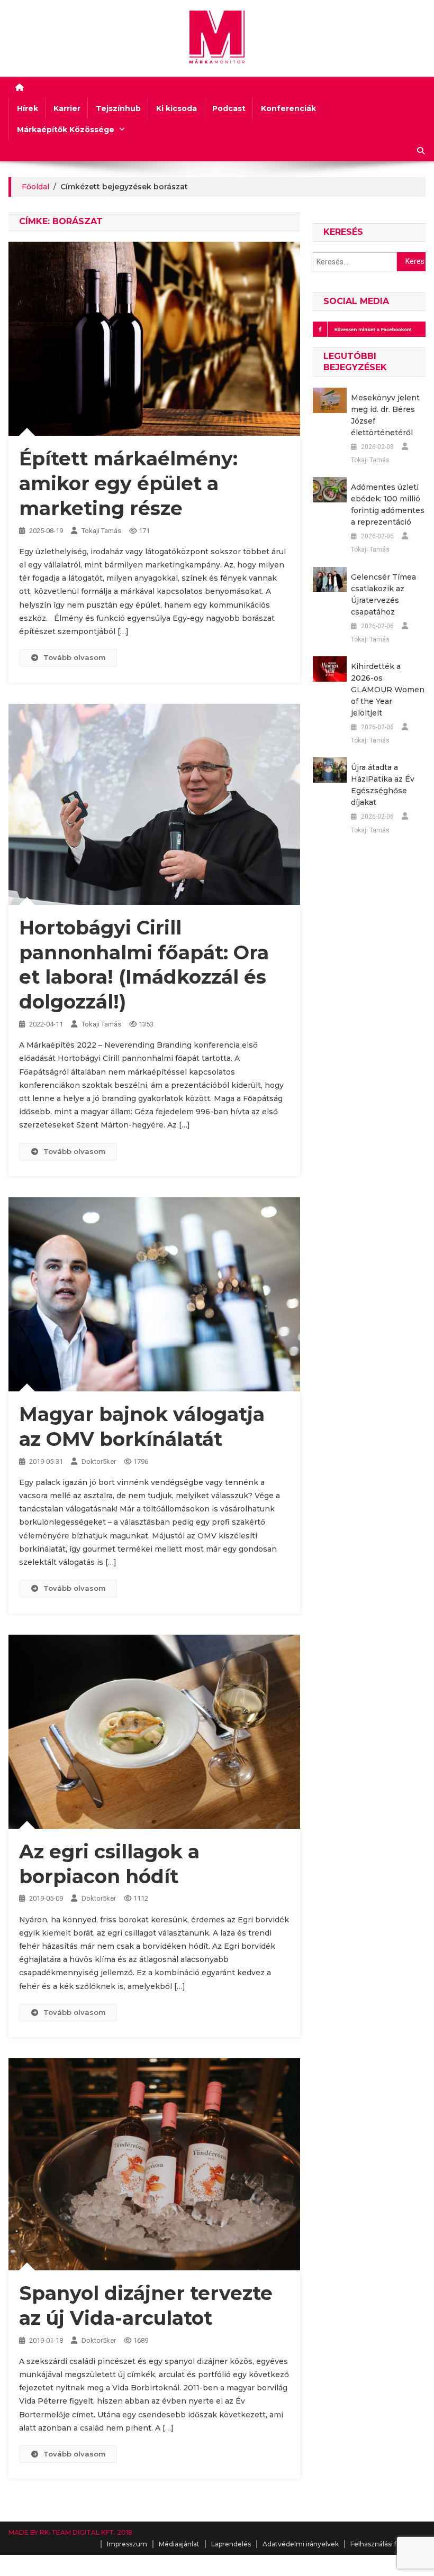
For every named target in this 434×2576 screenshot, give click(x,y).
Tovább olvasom (75, 657)
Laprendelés (231, 2544)
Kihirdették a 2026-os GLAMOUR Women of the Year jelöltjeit (388, 690)
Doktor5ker (99, 1461)
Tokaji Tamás (101, 531)
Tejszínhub (118, 108)
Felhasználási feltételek (388, 2544)
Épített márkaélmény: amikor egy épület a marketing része (128, 483)
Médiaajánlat (179, 2544)
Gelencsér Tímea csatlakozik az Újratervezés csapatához (383, 594)
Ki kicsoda (177, 108)
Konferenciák (288, 108)
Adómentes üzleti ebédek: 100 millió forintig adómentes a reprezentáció (388, 505)
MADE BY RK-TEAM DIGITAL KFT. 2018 (70, 2532)
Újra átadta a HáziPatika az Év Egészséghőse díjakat (383, 785)
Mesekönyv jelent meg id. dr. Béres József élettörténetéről (385, 415)
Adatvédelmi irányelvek (301, 2544)
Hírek (28, 108)
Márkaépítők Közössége (66, 130)
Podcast (229, 108)
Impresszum (127, 2544)
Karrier (67, 108)
